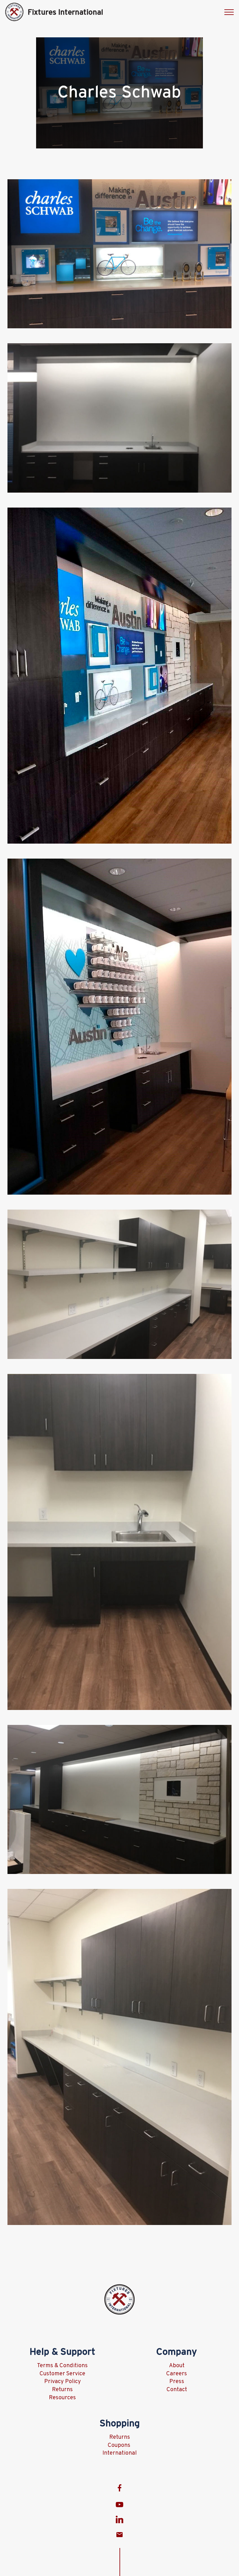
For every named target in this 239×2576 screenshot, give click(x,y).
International (119, 2453)
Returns (62, 2390)
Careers (177, 2374)
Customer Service (62, 2374)
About (177, 2366)
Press (177, 2382)
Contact (177, 2390)
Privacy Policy (63, 2382)
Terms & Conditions (62, 2366)
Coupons (120, 2445)
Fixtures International (65, 12)
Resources (62, 2398)
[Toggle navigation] (229, 12)
